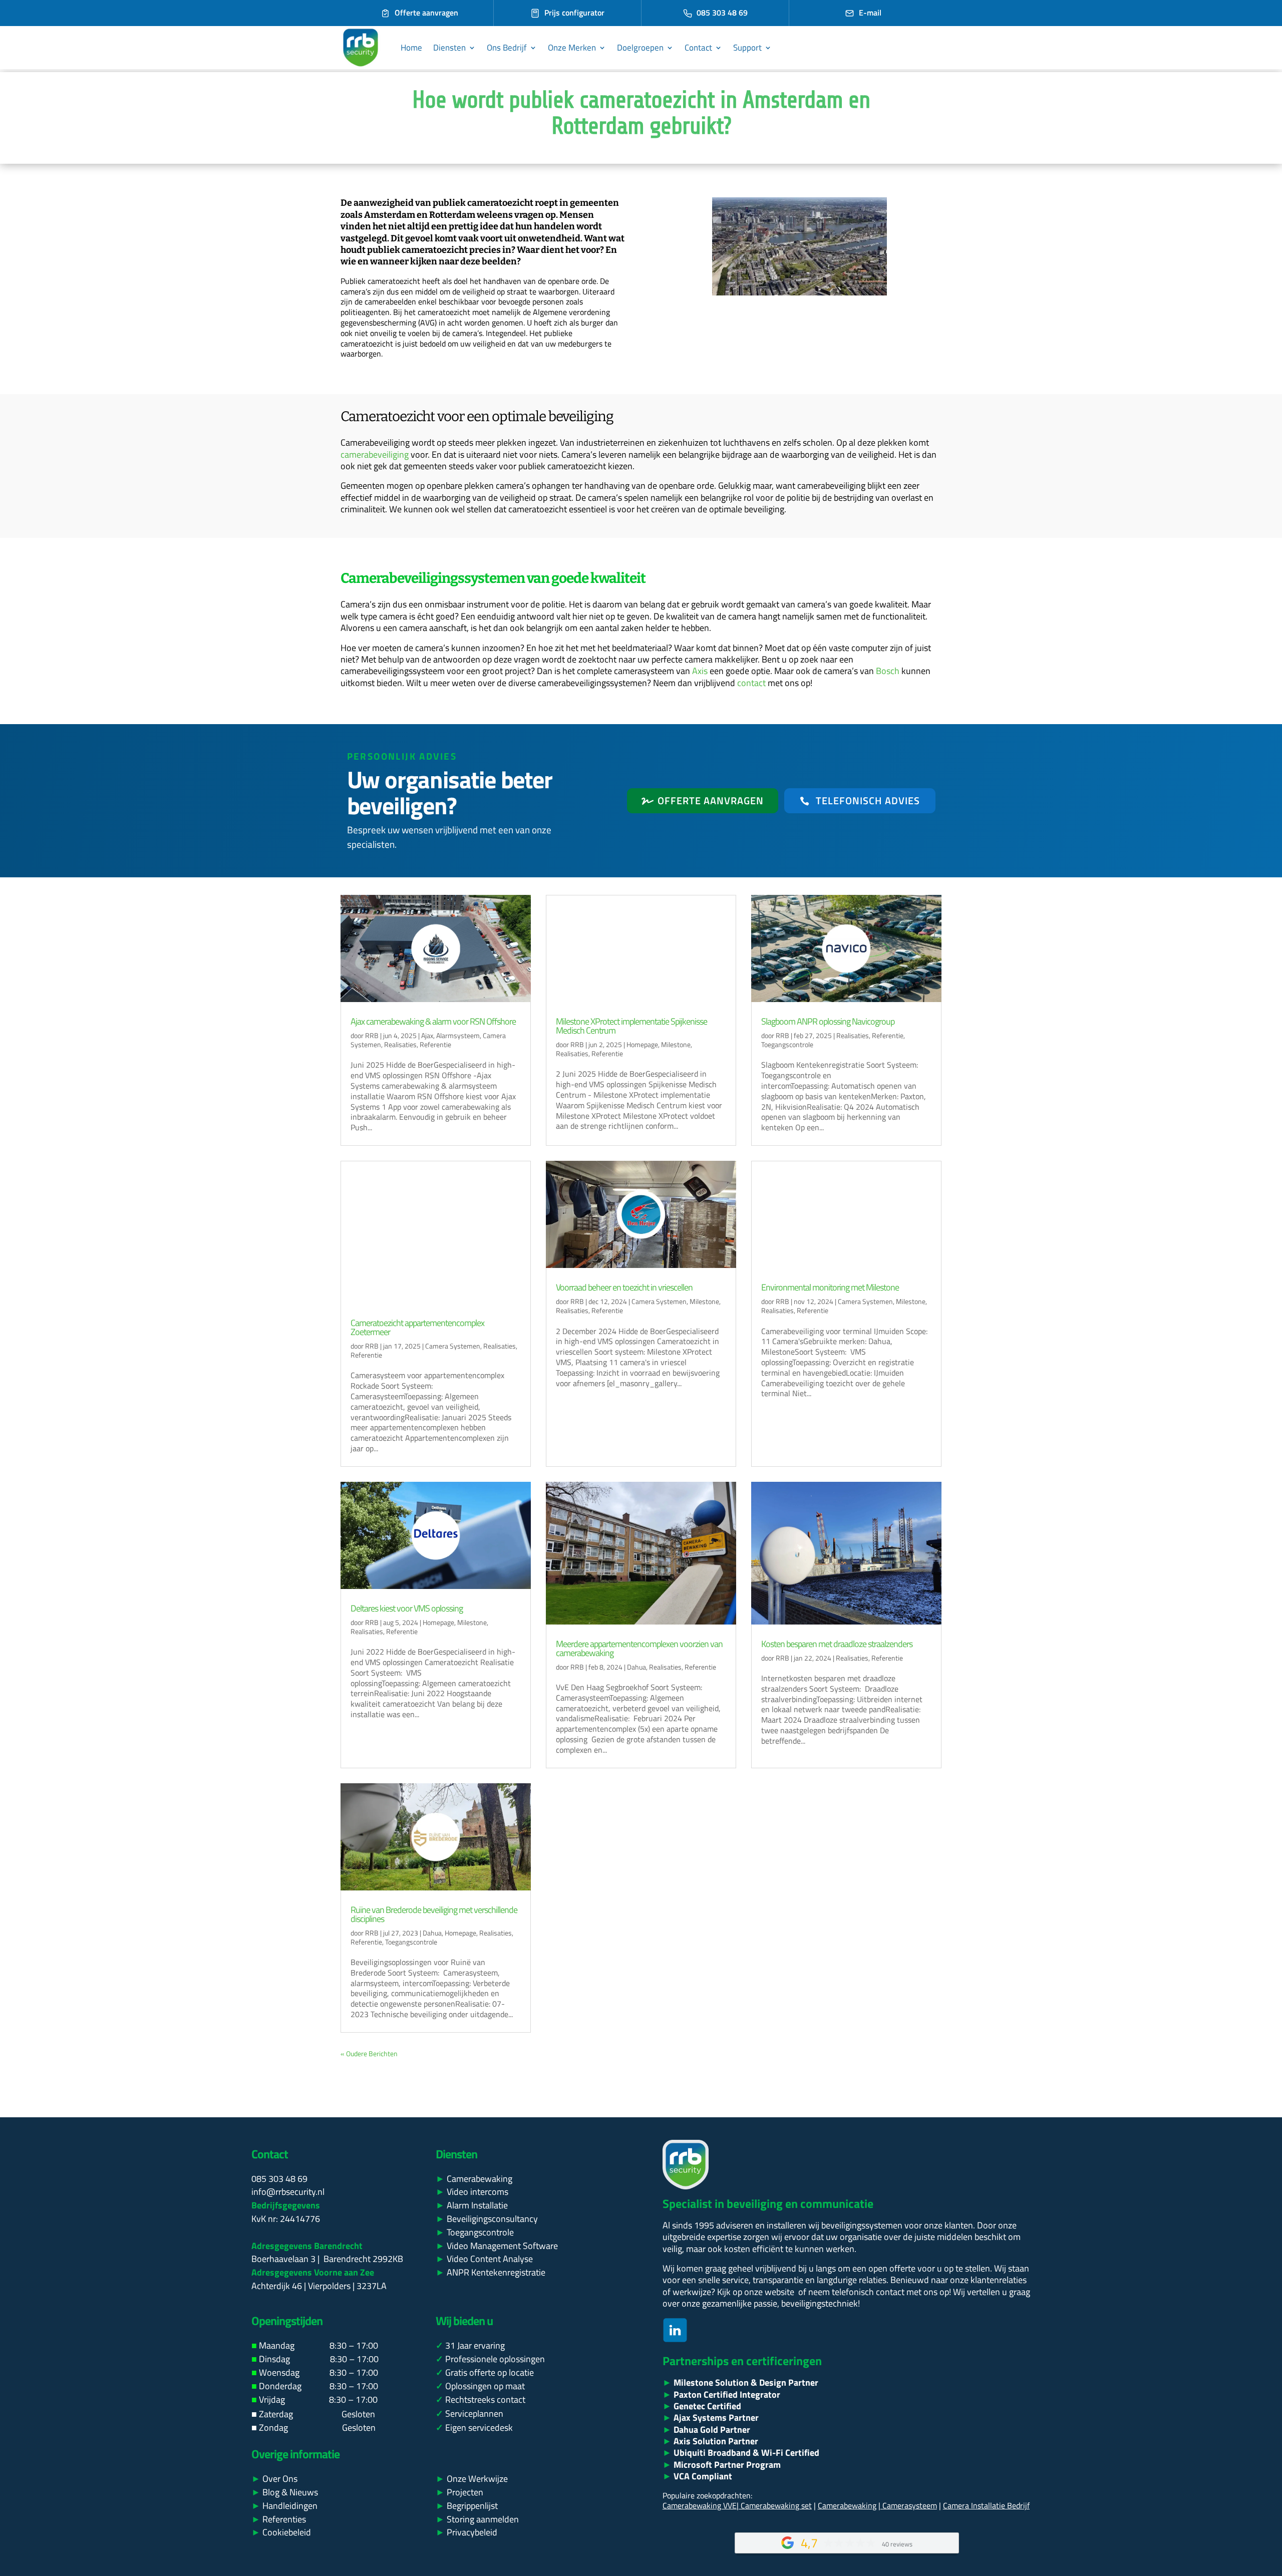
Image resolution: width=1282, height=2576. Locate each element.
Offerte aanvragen (426, 13)
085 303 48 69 (722, 13)
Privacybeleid (466, 2532)
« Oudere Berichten (369, 2053)
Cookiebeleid (281, 2532)
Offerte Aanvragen (711, 800)
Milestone (676, 1044)
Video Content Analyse (484, 2259)
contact (751, 683)
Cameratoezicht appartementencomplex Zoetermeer (417, 1327)
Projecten (459, 2492)
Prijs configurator (574, 13)
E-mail (870, 13)
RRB (372, 1035)
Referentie (435, 1044)
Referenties (279, 2519)
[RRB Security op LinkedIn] (675, 2339)
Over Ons (274, 2479)
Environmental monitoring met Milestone (830, 1287)
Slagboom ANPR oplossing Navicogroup (828, 1021)
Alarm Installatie (477, 2205)
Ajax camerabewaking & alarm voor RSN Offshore (433, 1021)
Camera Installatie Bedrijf (986, 2505)
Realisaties (400, 1044)
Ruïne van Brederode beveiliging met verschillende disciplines (434, 1914)
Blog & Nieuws (285, 2492)
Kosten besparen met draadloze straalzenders (837, 1644)
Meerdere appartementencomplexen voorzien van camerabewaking (639, 1648)
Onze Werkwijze (472, 2479)
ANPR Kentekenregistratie (491, 2272)
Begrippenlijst (467, 2506)
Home (411, 48)
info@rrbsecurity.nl (288, 2192)
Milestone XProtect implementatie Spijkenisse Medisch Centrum (631, 1026)
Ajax (427, 1035)
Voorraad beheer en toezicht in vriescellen (624, 1287)
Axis (700, 671)
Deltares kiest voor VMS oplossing (407, 1608)
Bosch (888, 671)
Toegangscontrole (787, 1044)
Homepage (642, 1044)
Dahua (636, 1667)
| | (777, 2505)
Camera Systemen (453, 1346)
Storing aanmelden (478, 2519)
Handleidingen (284, 2506)
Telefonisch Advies (868, 800)
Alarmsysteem (458, 1035)
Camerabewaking (479, 2179)
